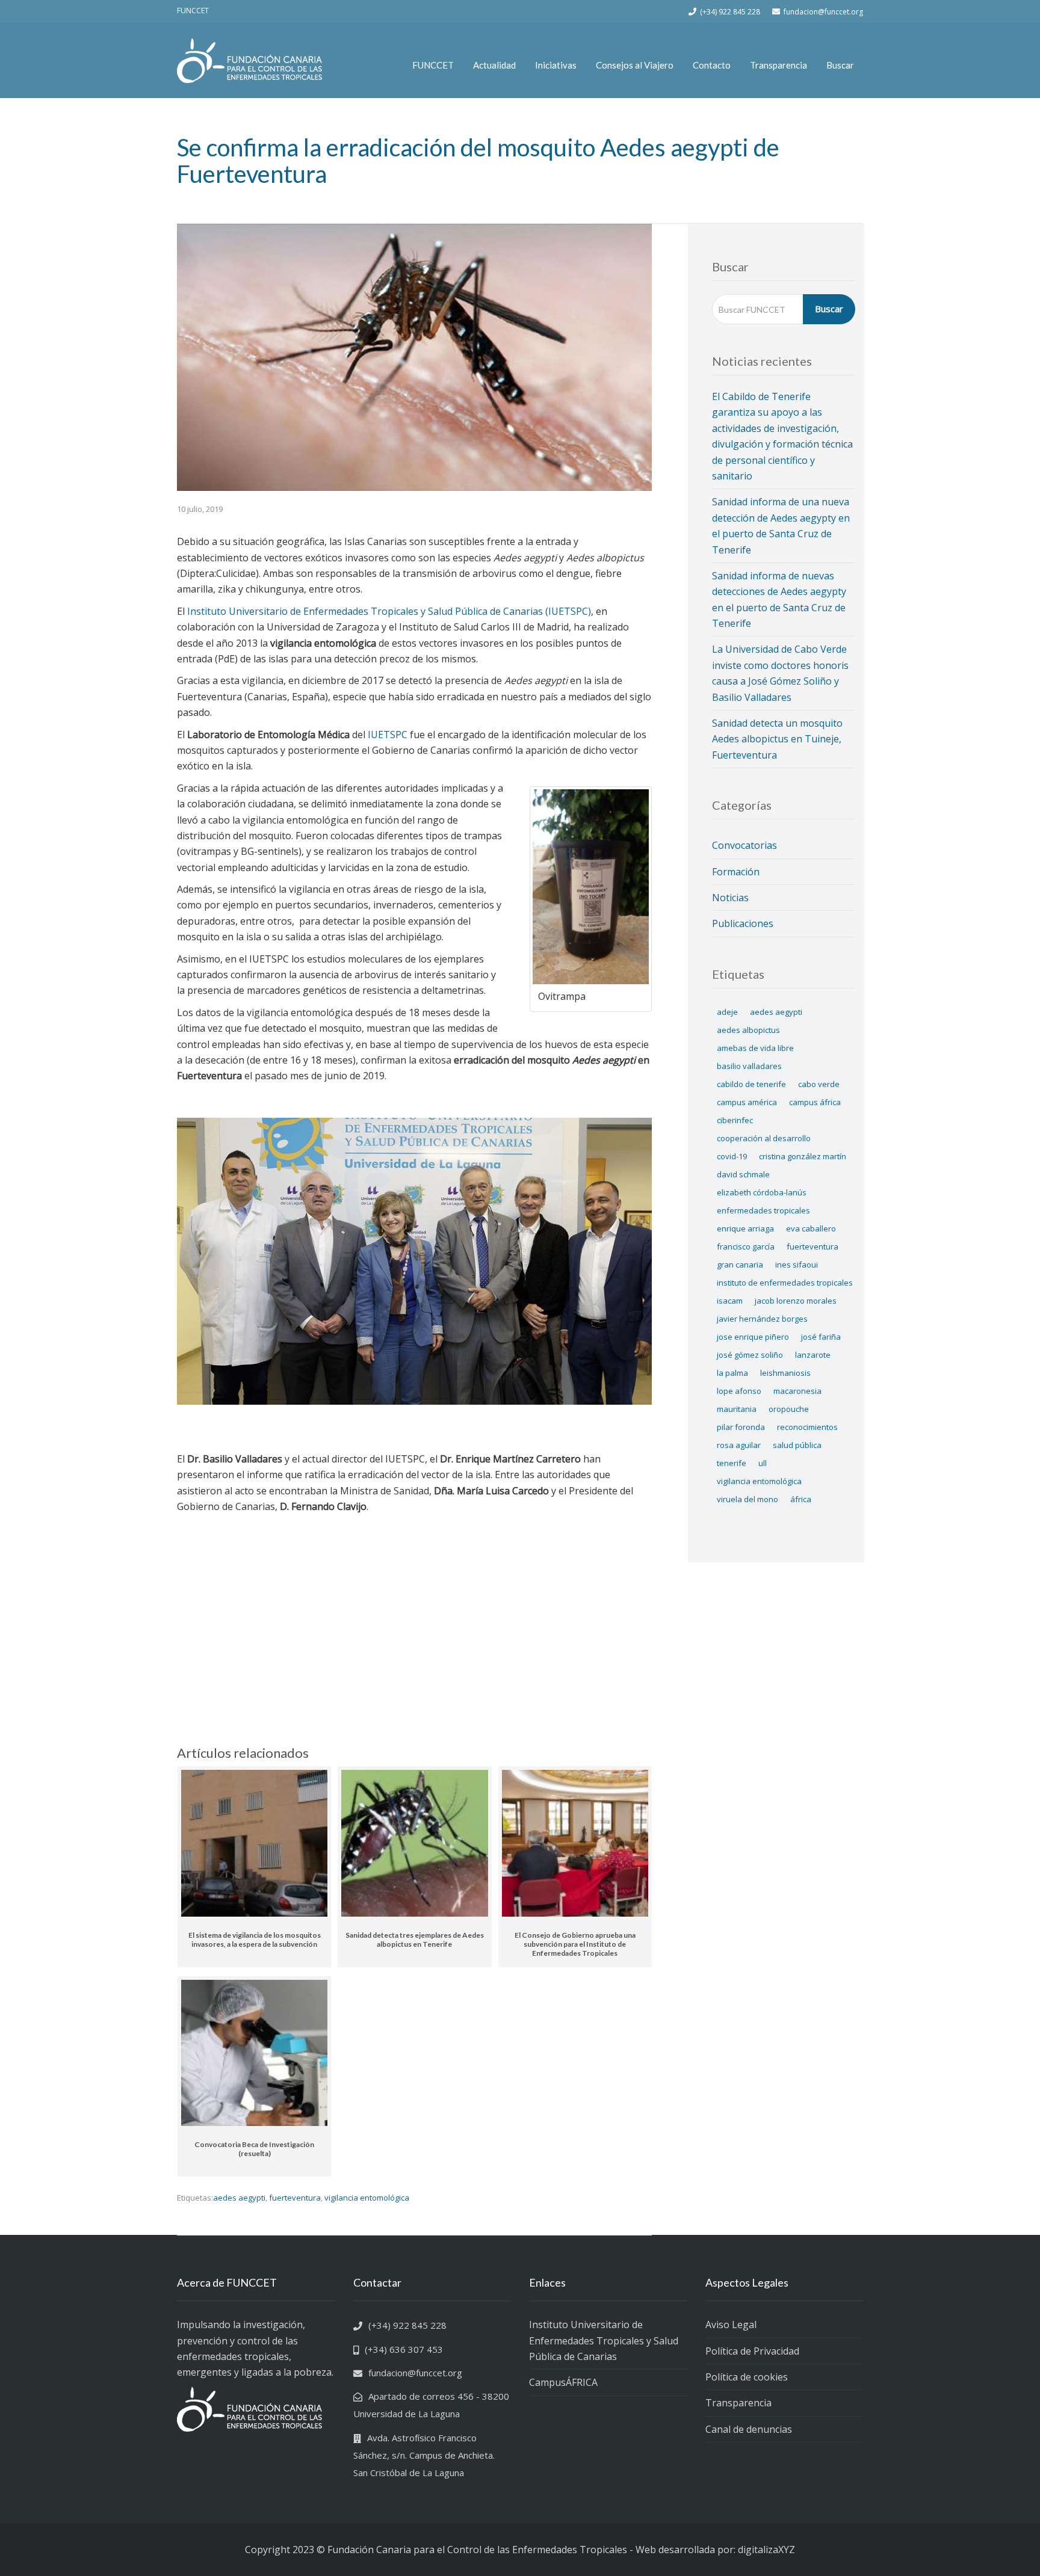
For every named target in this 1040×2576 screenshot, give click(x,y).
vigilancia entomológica (367, 2198)
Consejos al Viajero (635, 65)
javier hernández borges (762, 1319)
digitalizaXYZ (766, 2550)
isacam (730, 1301)
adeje (727, 1012)
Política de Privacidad (752, 2351)
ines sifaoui (797, 1265)
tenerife (732, 1463)
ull (763, 1463)
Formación (736, 872)
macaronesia (797, 1391)
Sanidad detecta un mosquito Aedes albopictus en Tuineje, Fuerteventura (777, 739)
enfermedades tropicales (763, 1210)
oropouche (789, 1409)
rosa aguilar (739, 1445)
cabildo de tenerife (751, 1084)
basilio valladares (749, 1066)
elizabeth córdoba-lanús (762, 1192)
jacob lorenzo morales (796, 1301)
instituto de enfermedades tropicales (785, 1283)
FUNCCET (433, 65)
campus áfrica (815, 1102)
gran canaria (740, 1265)
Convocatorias (744, 845)
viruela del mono (747, 1499)
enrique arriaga (745, 1228)
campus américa (747, 1102)
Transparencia (778, 65)
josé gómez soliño (750, 1355)
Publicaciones (743, 923)
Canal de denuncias (749, 2429)
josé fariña (821, 1337)
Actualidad (494, 65)
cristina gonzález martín (803, 1156)
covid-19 (732, 1156)
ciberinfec (735, 1120)
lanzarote (813, 1355)
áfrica (801, 1499)
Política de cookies (747, 2377)
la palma (732, 1373)
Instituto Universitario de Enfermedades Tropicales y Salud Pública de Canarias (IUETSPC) (389, 611)
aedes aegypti (239, 2198)
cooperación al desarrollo (764, 1138)
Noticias (730, 898)
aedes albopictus (748, 1030)
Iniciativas (556, 65)
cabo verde (819, 1084)
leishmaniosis (785, 1373)
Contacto (712, 65)
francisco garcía (746, 1246)
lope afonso (739, 1391)
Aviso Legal (731, 2325)
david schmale (743, 1174)
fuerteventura (295, 2198)
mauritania (737, 1409)
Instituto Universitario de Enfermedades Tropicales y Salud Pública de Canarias (604, 2340)
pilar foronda (741, 1427)
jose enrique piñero (753, 1337)
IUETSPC (388, 735)
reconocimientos (807, 1427)
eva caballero (811, 1228)
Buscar (840, 65)
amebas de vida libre (755, 1048)
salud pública (797, 1445)
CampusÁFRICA (563, 2382)
